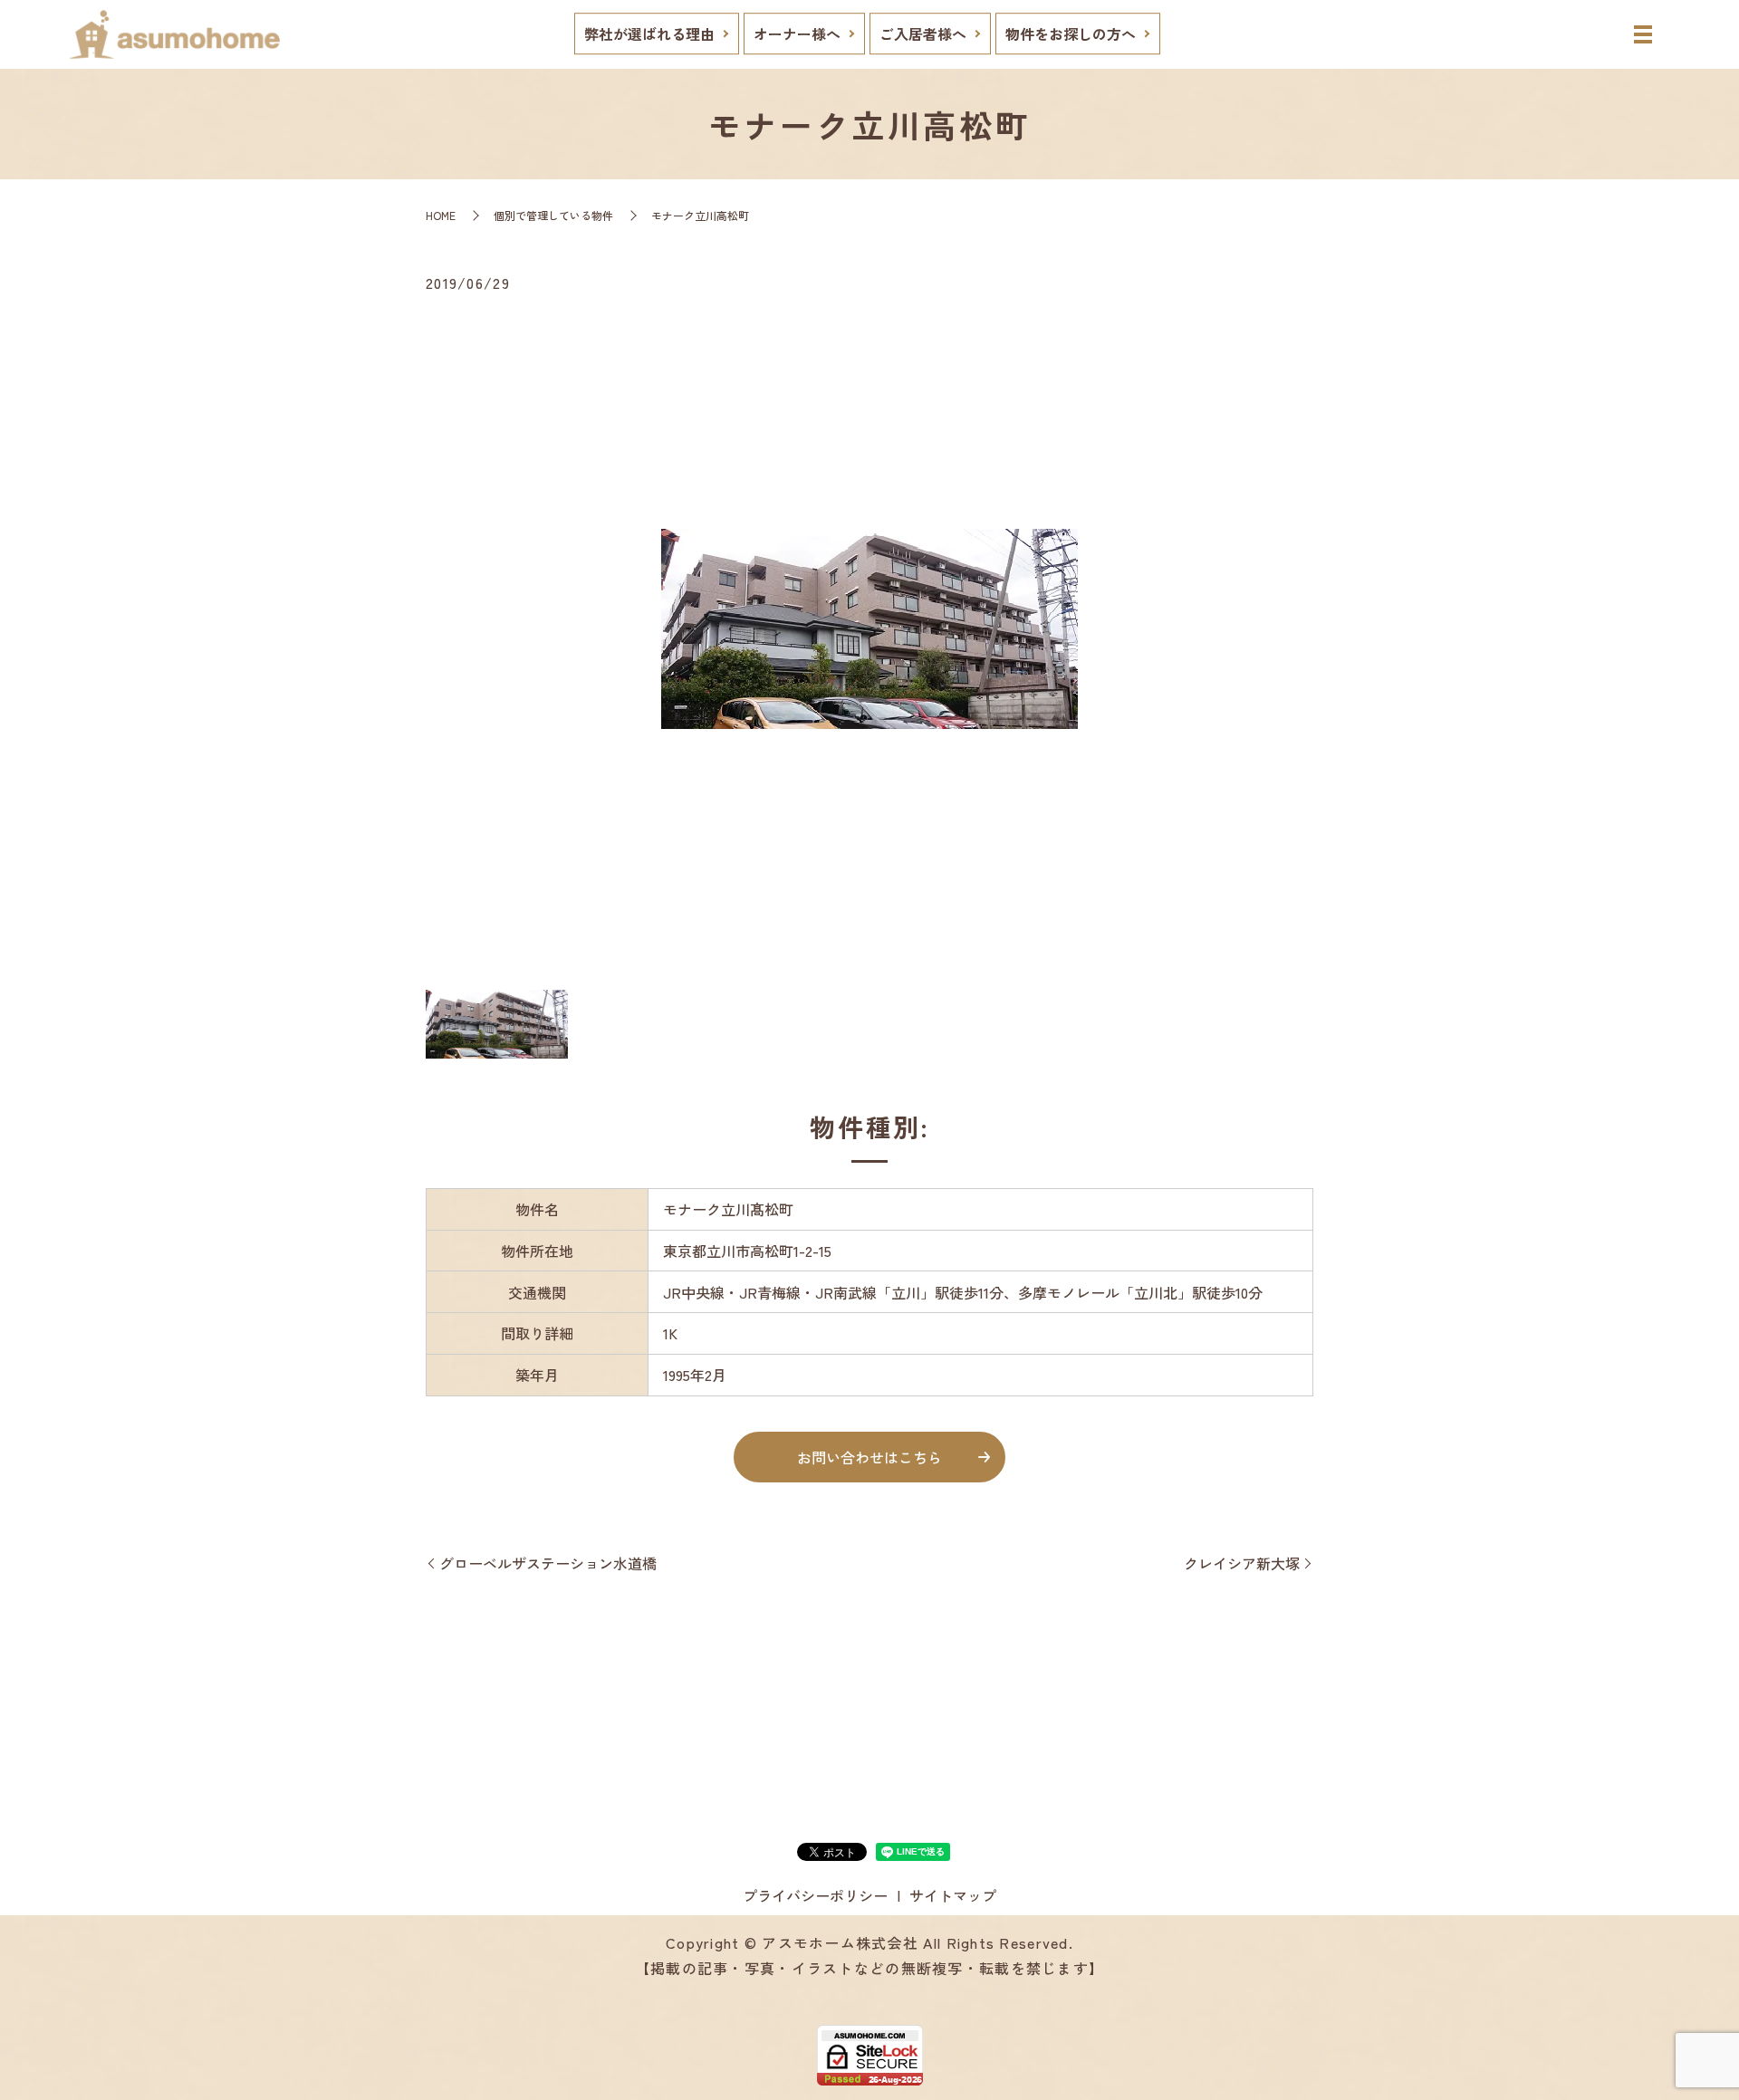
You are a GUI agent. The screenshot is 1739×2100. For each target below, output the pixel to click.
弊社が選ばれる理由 (649, 34)
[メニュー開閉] (1643, 34)
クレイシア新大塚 (1242, 1563)
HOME (441, 215)
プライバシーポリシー (815, 1895)
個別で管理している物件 (553, 215)
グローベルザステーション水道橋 (548, 1563)
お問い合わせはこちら (869, 1457)
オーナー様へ (797, 34)
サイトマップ (953, 1895)
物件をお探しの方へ (1071, 34)
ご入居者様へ (923, 34)
